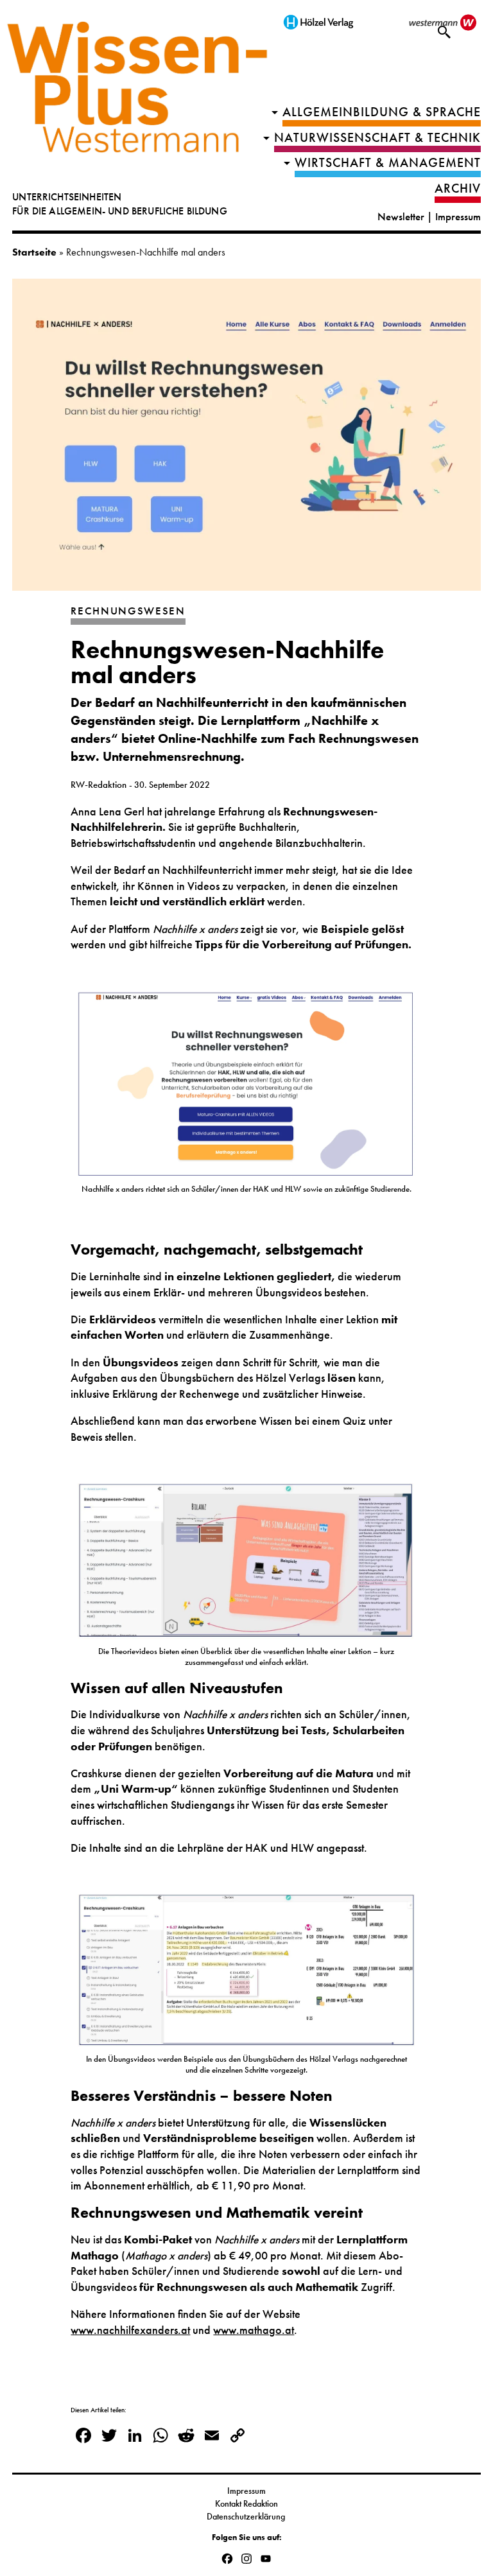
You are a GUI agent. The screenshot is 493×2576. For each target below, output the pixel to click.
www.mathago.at (254, 2330)
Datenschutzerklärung (247, 2516)
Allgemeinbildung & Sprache (382, 112)
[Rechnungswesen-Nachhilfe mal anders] (246, 441)
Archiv (458, 188)
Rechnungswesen (128, 611)
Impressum (458, 217)
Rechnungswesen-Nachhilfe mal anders (227, 662)
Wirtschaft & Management (388, 163)
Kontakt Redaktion (246, 2503)
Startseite (34, 252)
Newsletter (401, 217)
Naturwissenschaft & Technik (377, 138)
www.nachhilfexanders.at (130, 2330)
